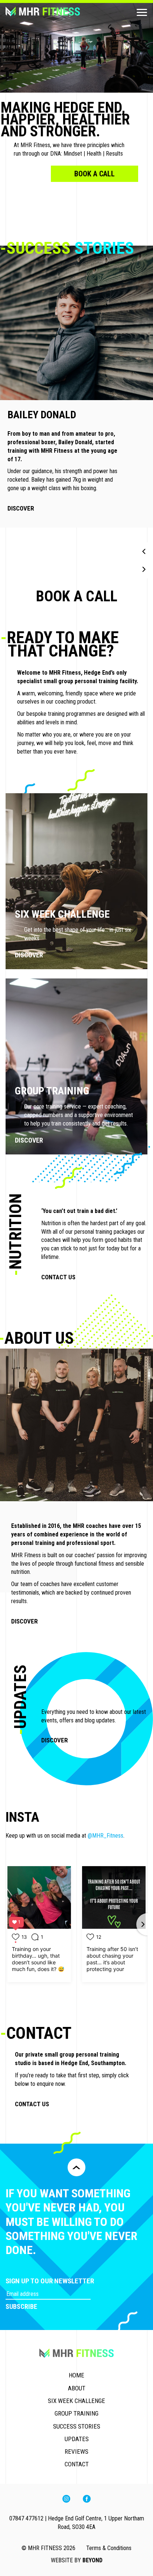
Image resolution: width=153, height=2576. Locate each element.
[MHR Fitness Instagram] (66, 2501)
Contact (77, 2464)
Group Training (76, 2413)
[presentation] (144, 551)
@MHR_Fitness (105, 1836)
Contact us (58, 1277)
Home (76, 2375)
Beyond (92, 2560)
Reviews (76, 2452)
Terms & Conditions (109, 2548)
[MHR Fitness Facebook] (87, 2501)
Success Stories (77, 2426)
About (77, 2388)
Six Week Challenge (76, 2401)
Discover (23, 500)
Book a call (95, 174)
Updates (77, 2439)
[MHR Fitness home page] (56, 12)
